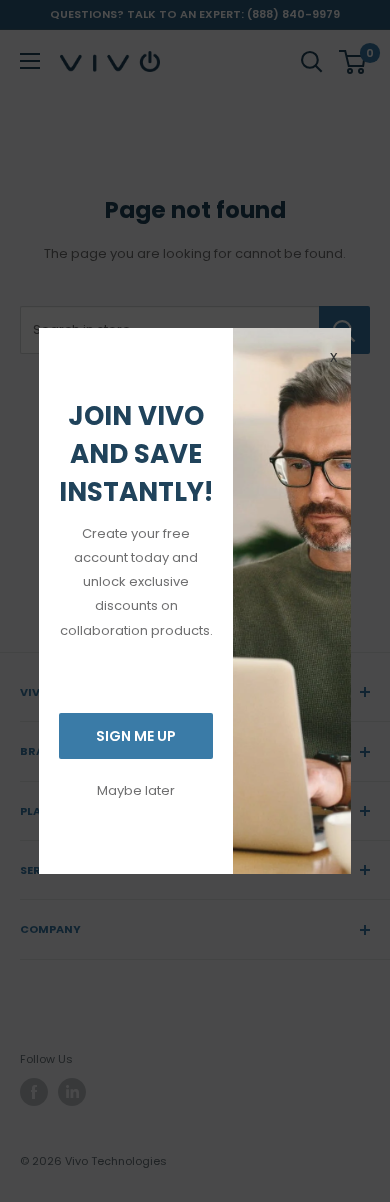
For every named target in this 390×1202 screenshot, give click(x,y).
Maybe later (136, 790)
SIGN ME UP (136, 736)
